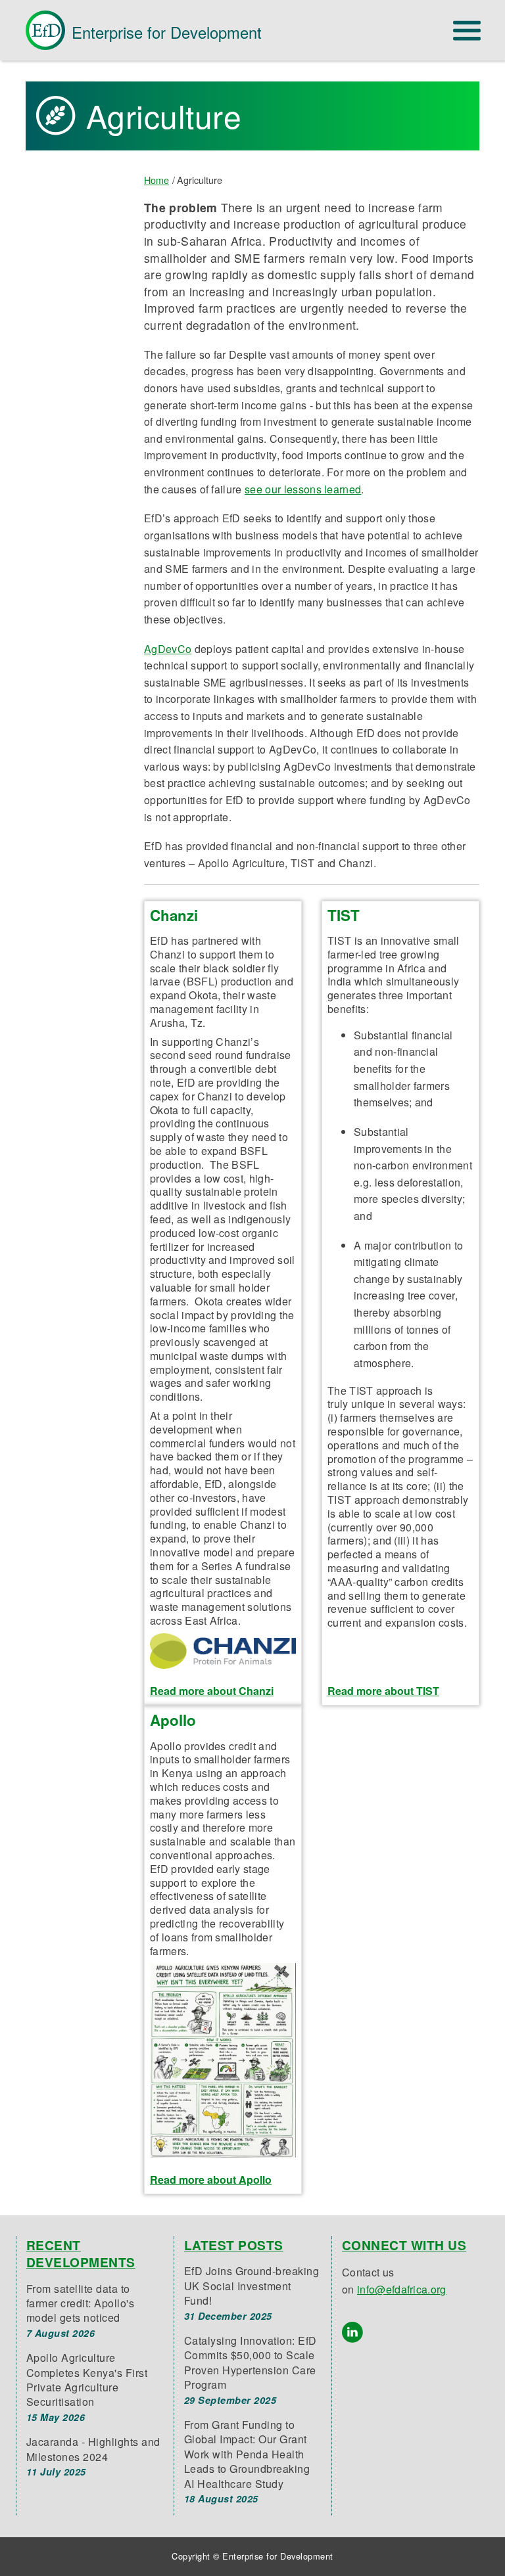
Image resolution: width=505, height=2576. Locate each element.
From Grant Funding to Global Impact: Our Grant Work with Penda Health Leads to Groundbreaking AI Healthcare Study (247, 2454)
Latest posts (234, 2245)
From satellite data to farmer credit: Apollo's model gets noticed (80, 2303)
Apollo (173, 1720)
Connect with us (404, 2245)
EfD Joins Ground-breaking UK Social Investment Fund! (252, 2286)
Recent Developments (81, 2253)
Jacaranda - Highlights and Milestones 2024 (93, 2449)
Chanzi (174, 915)
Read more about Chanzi (212, 1691)
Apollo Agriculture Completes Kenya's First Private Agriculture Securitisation (87, 2380)
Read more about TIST (383, 1691)
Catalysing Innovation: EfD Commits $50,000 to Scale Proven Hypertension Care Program (250, 2362)
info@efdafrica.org (402, 2289)
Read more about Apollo (211, 2180)
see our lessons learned (303, 489)
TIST (344, 915)
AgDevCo (168, 649)
